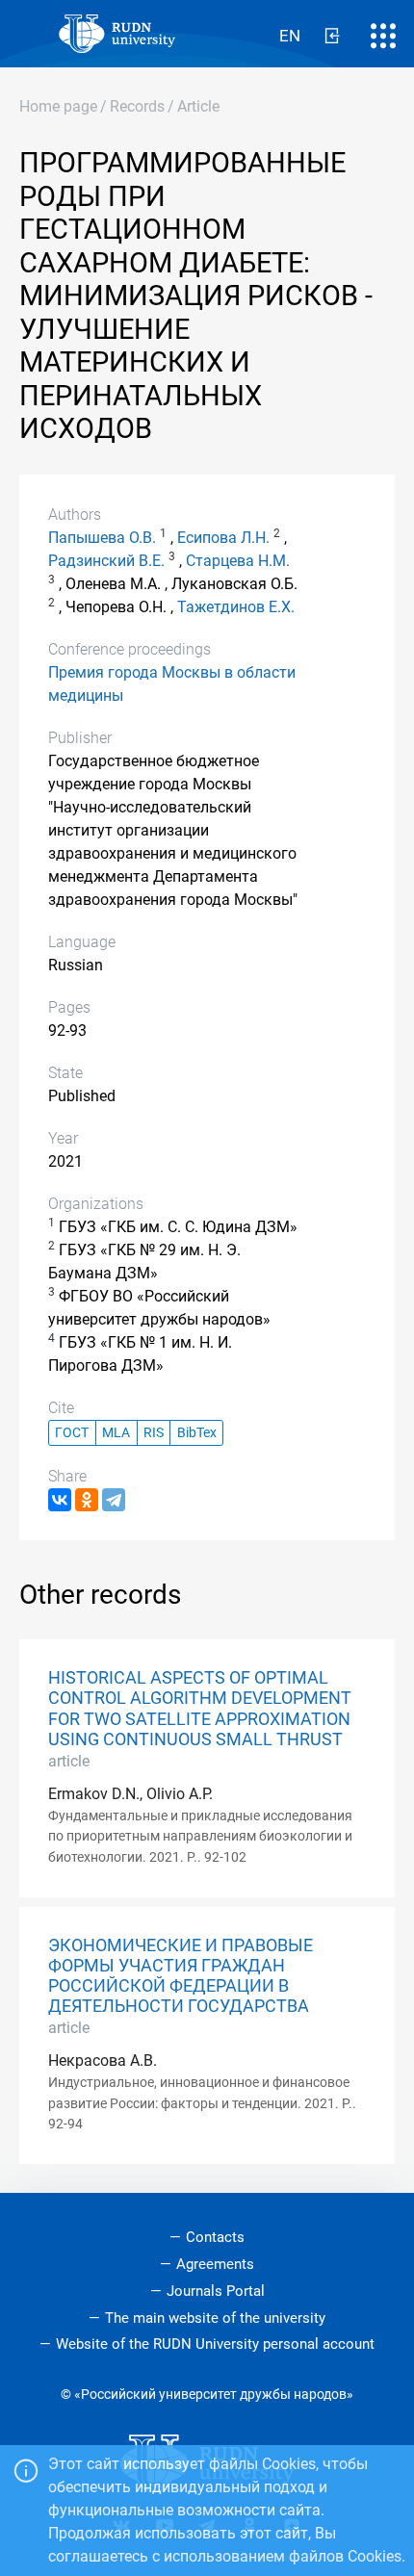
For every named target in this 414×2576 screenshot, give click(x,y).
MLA (116, 1433)
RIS (154, 1433)
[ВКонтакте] (60, 1500)
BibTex (197, 1433)
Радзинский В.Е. (106, 561)
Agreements (215, 2264)
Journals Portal (216, 2291)
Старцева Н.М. (238, 561)
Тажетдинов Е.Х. (236, 607)
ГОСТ (72, 1433)
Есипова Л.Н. (223, 538)
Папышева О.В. (102, 538)
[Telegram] (114, 1500)
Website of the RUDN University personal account (215, 2344)
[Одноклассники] (87, 1500)
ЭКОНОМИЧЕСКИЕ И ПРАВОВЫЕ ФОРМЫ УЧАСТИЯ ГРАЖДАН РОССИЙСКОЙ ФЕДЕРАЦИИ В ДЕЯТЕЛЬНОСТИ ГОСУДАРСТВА (181, 1976)
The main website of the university (215, 2318)
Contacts (215, 2237)
